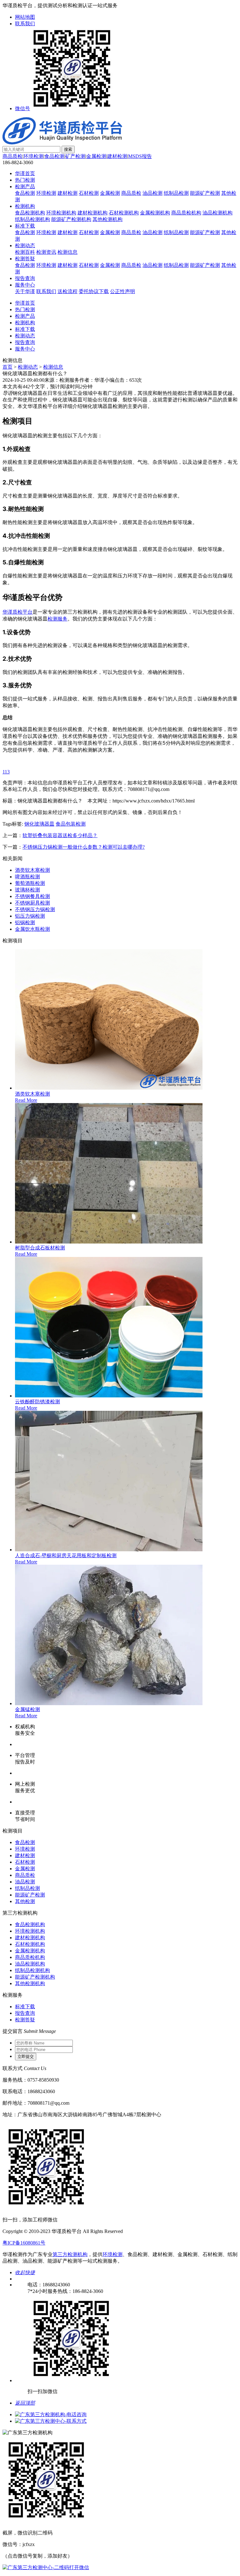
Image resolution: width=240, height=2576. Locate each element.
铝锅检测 (25, 922)
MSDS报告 (140, 156)
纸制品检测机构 (32, 219)
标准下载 (25, 226)
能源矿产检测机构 (71, 219)
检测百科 (25, 252)
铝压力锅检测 (30, 916)
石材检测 (89, 193)
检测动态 (25, 245)
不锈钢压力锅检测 (35, 909)
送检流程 (67, 291)
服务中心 (25, 285)
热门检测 (25, 180)
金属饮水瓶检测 (32, 929)
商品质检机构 (186, 213)
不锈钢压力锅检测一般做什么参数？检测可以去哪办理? (84, 847)
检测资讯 (46, 252)
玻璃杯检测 (27, 890)
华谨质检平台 (17, 612)
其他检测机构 (107, 219)
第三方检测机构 (70, 2254)
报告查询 (25, 278)
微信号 (22, 108)
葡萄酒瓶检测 (30, 883)
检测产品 (25, 186)
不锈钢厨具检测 (32, 903)
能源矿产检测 (205, 193)
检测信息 (67, 252)
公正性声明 (122, 291)
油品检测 (152, 193)
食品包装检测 (71, 824)
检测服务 (57, 619)
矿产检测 (75, 156)
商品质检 (12, 156)
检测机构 (25, 206)
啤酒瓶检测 (27, 877)
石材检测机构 (124, 213)
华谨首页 (25, 173)
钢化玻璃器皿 (39, 824)
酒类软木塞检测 (32, 870)
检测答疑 (25, 259)
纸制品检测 (176, 193)
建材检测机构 (92, 213)
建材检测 (117, 156)
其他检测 (25, 1901)
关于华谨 (25, 291)
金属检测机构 (155, 213)
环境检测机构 (61, 213)
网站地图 (25, 17)
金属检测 (96, 156)
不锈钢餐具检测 (32, 896)
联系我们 (25, 24)
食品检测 (54, 156)
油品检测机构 (217, 213)
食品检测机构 (30, 213)
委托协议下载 (94, 291)
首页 (7, 367)
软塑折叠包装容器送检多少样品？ (60, 835)
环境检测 (33, 156)
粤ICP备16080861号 (24, 2243)
